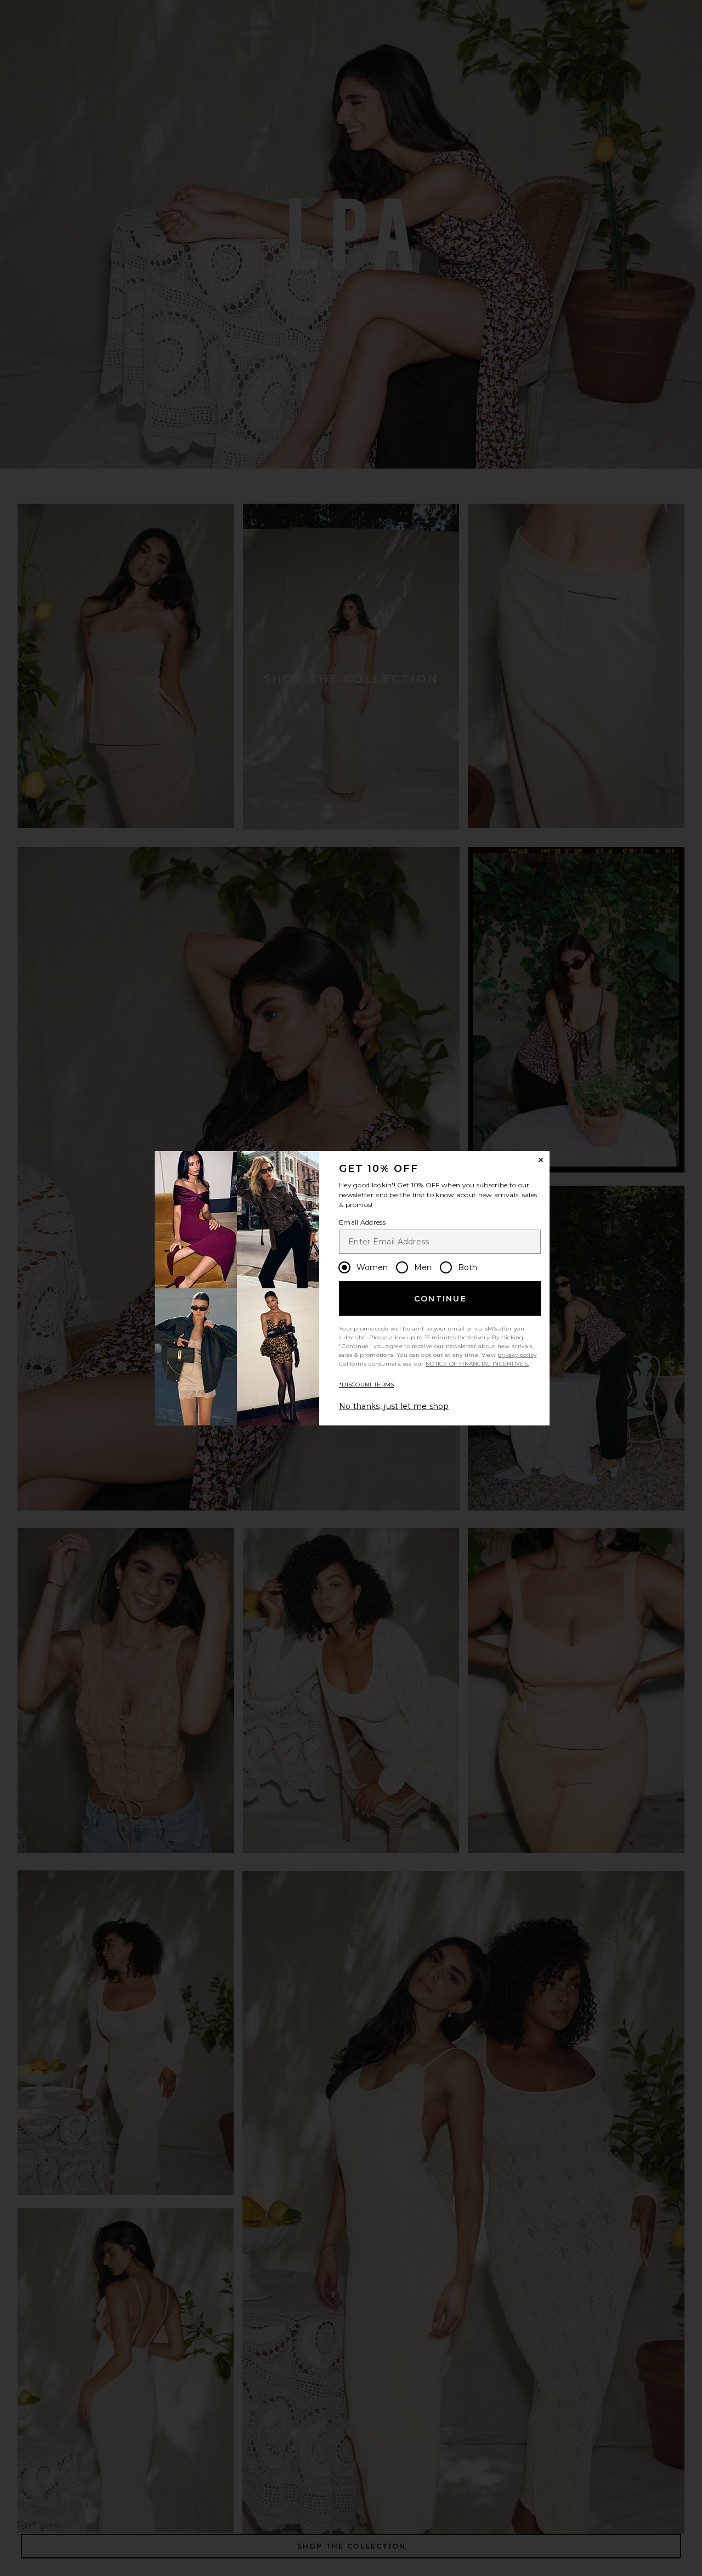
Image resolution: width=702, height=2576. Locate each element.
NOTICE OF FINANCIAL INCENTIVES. (477, 1364)
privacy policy (517, 1355)
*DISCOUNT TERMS (367, 1385)
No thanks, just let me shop (394, 1406)
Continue (440, 1299)
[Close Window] (541, 1160)
